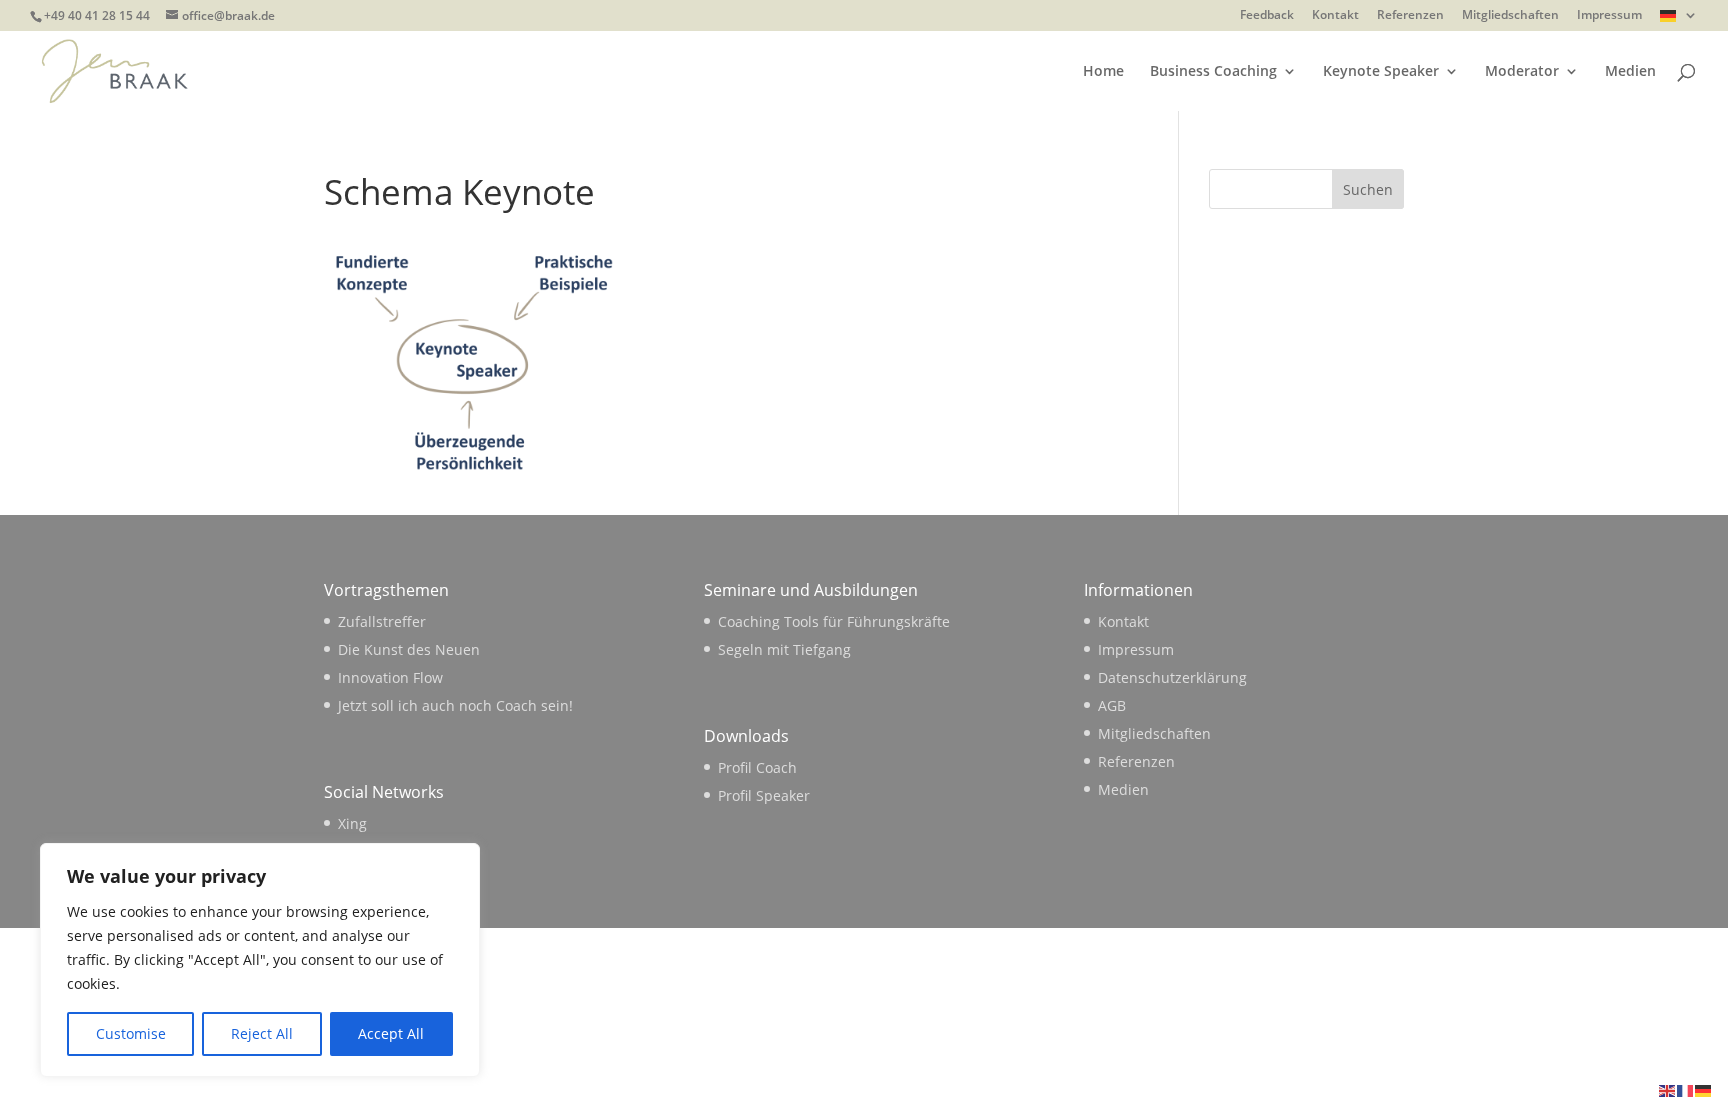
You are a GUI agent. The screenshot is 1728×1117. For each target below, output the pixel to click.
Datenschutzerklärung (1172, 677)
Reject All (262, 1033)
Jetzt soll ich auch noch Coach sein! (455, 705)
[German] (1679, 20)
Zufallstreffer (382, 621)
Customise (131, 1033)
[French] (1686, 1089)
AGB (1112, 705)
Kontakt (1335, 16)
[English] (1668, 1089)
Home (1103, 72)
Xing (352, 823)
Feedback (1267, 16)
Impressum (1609, 16)
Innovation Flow (390, 677)
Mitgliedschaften (1510, 16)
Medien (1630, 72)
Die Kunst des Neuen (409, 649)
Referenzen (1410, 16)
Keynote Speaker (1381, 72)
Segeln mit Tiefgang (784, 649)
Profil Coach (757, 767)
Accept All (391, 1033)
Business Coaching (1213, 72)
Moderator (1522, 72)
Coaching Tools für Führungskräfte (834, 621)
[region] (260, 960)
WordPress (655, 954)
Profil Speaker (764, 795)
